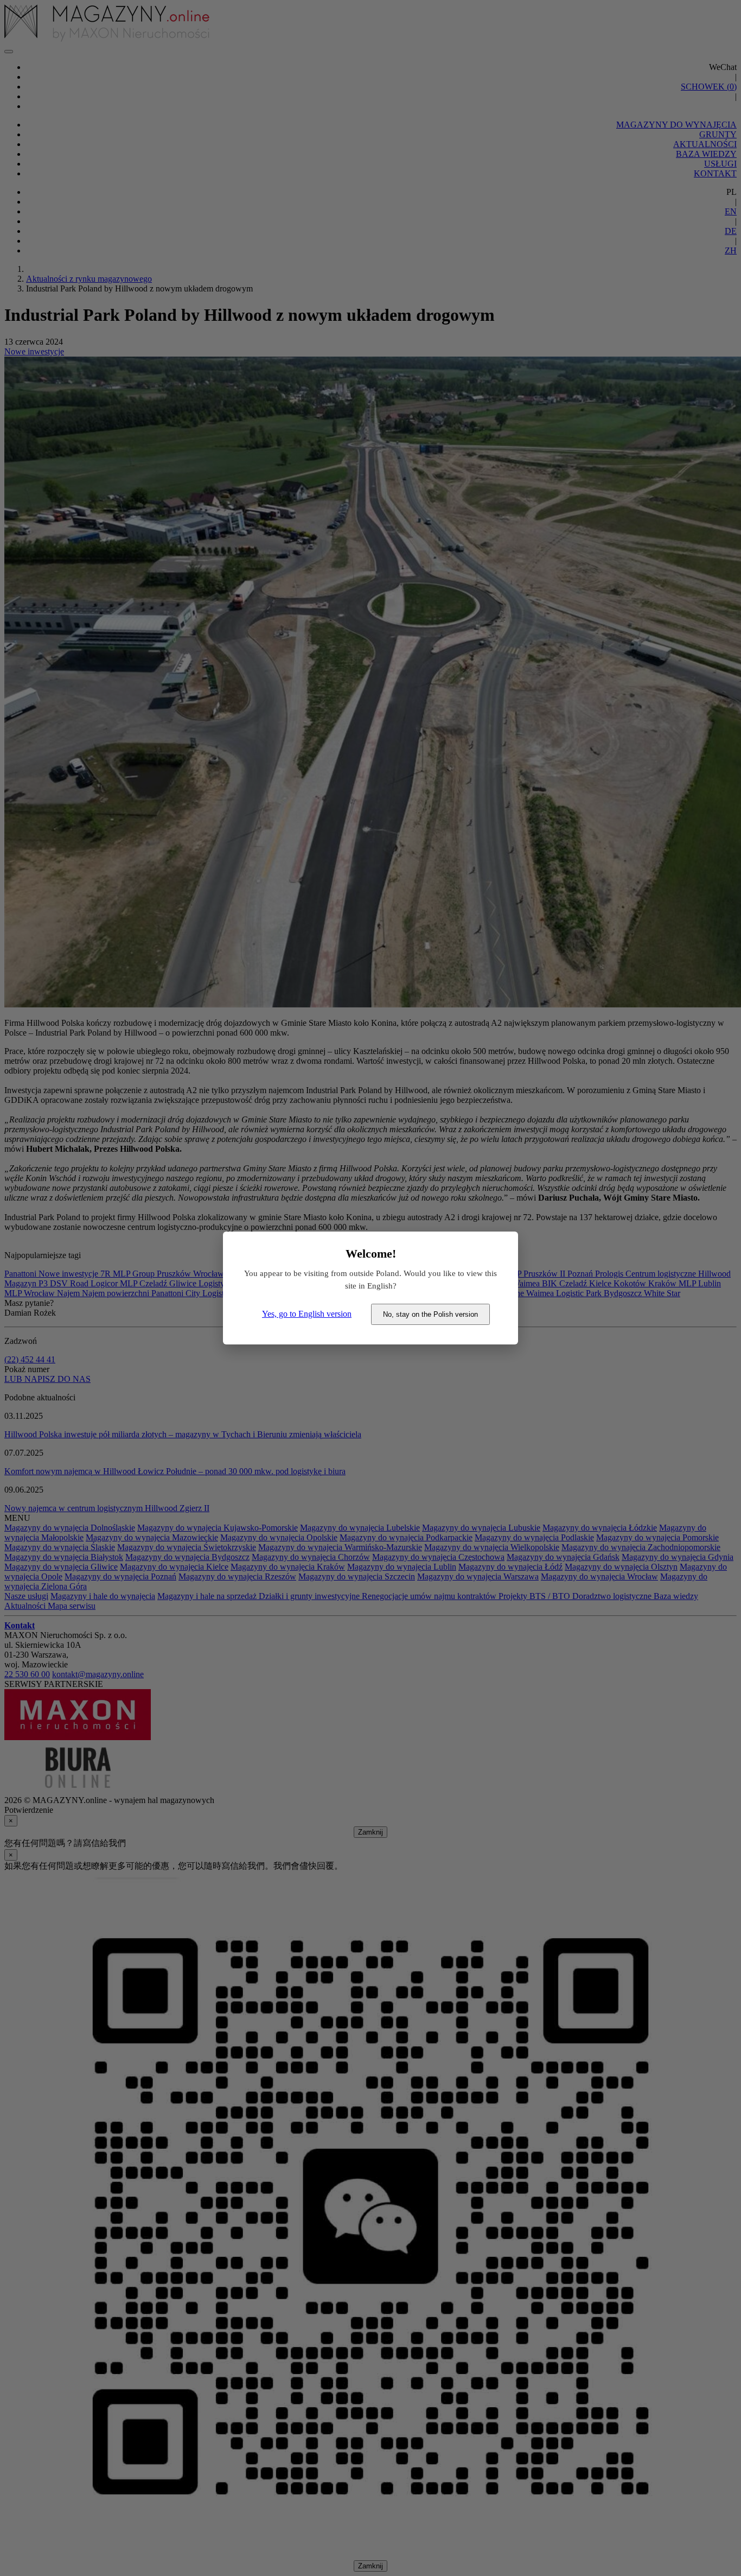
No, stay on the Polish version (430, 1314)
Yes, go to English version (307, 1314)
